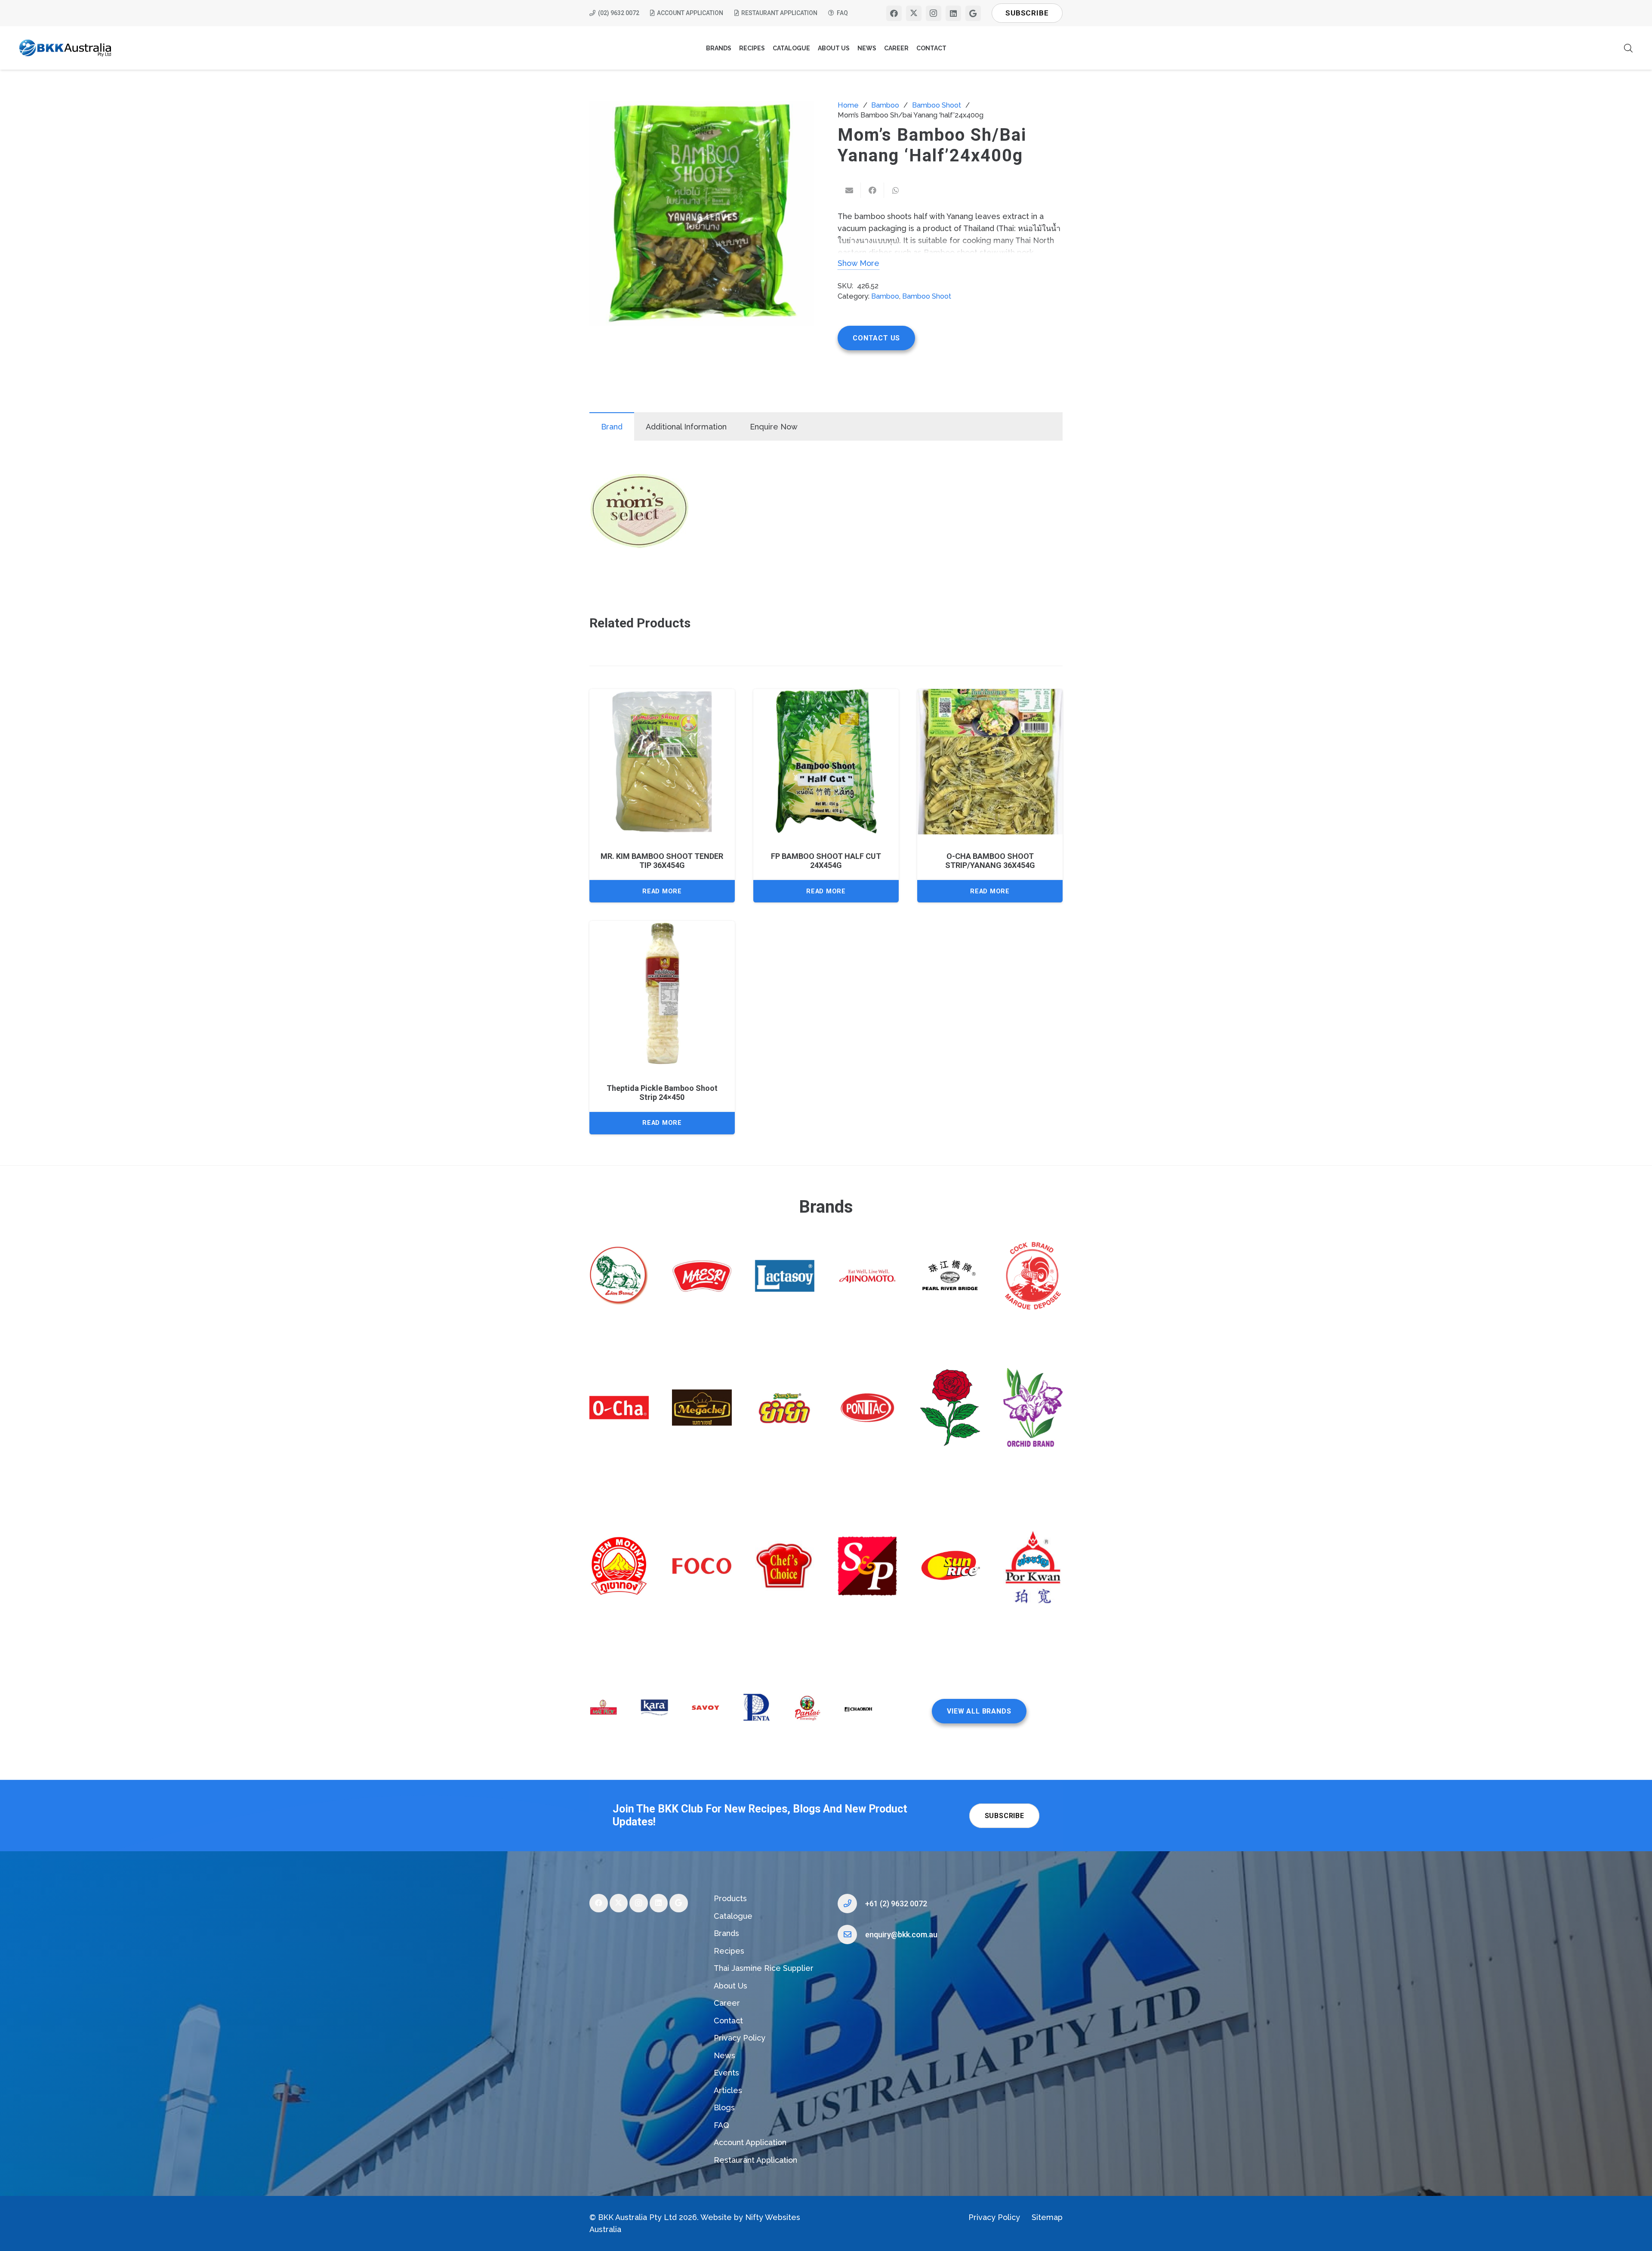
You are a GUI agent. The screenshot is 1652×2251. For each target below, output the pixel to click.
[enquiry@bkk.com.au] (851, 1935)
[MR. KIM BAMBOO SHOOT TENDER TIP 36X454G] (662, 762)
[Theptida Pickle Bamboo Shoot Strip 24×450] (662, 994)
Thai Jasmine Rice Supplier (764, 1968)
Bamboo (885, 105)
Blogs (724, 2107)
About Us (730, 1986)
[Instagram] (934, 13)
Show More (858, 263)
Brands (726, 1933)
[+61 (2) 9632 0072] (851, 1904)
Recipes (729, 1951)
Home (848, 105)
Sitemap (1047, 2217)
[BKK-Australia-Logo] (66, 48)
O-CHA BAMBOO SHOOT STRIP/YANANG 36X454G (990, 861)
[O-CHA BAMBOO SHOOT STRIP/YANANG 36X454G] (990, 762)
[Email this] (849, 190)
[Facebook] (894, 13)
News (724, 2055)
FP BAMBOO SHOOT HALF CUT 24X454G (826, 861)
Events (726, 2073)
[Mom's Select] (640, 513)
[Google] (973, 13)
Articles (728, 2090)
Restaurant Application (755, 2160)
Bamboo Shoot (937, 105)
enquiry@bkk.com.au (901, 1935)
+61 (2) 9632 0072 (896, 1904)
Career (727, 2003)
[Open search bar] (1628, 48)
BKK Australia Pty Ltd (637, 2217)
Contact (728, 2021)
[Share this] (872, 190)
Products (730, 1898)
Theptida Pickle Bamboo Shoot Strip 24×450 (662, 1093)
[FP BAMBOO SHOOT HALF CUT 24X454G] (826, 762)
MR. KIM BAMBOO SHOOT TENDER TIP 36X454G (662, 861)
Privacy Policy (740, 2038)
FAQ (721, 2125)
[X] (914, 13)
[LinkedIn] (953, 13)
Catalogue (733, 1916)
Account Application (750, 2142)
